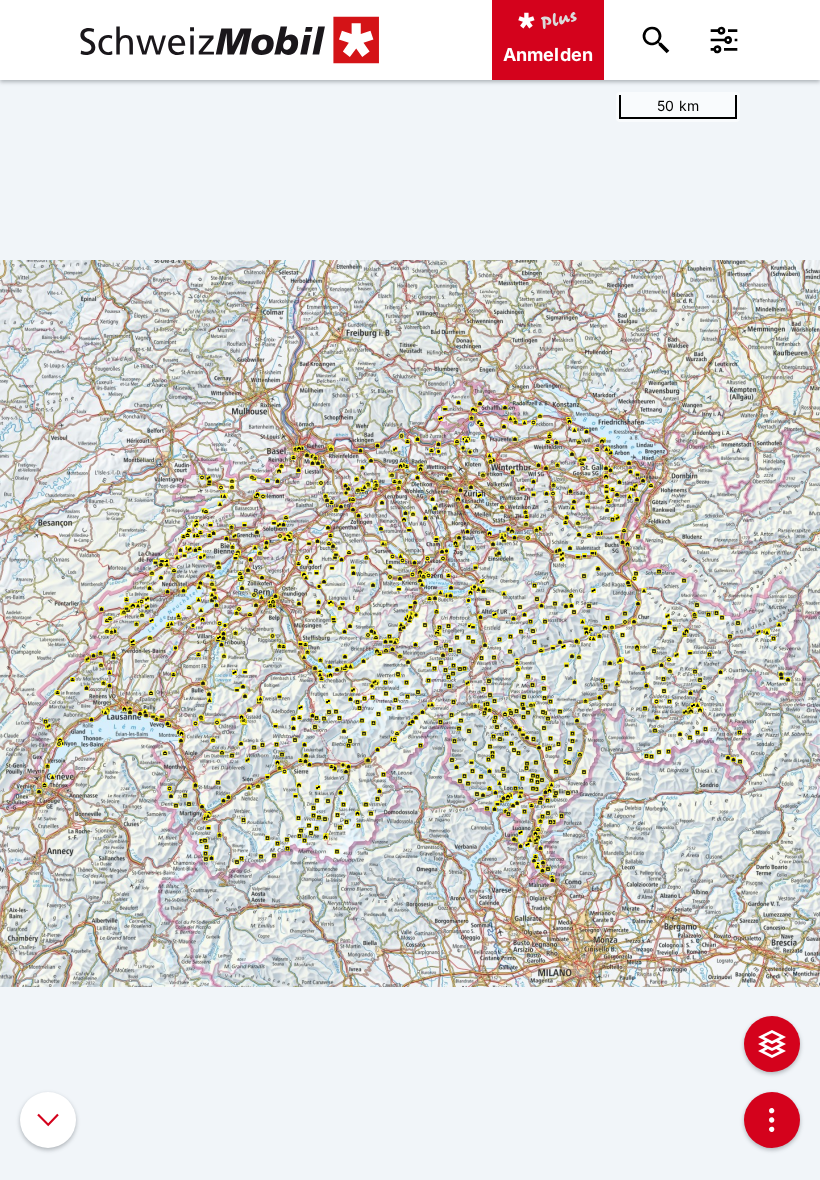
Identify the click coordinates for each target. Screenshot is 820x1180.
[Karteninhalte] (772, 1044)
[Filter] (724, 40)
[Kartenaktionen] (772, 1120)
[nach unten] (48, 1120)
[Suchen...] (656, 40)
